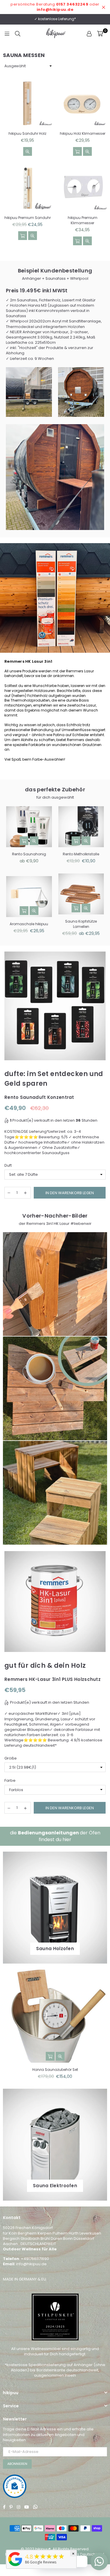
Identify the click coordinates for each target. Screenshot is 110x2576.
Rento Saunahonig (29, 854)
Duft (8, 1166)
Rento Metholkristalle (81, 854)
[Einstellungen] (89, 34)
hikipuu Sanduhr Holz (27, 133)
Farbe (10, 1781)
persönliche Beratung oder (55, 7)
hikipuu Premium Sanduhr (28, 218)
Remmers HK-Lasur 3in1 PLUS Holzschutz (53, 1679)
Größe (11, 1758)
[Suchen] (18, 34)
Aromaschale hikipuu (29, 924)
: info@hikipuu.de (31, 2264)
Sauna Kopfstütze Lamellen (81, 924)
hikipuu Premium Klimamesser (83, 220)
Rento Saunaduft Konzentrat (39, 1097)
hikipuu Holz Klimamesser (83, 133)
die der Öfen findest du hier (55, 1836)
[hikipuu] (15, 2566)
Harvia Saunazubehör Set (55, 2070)
